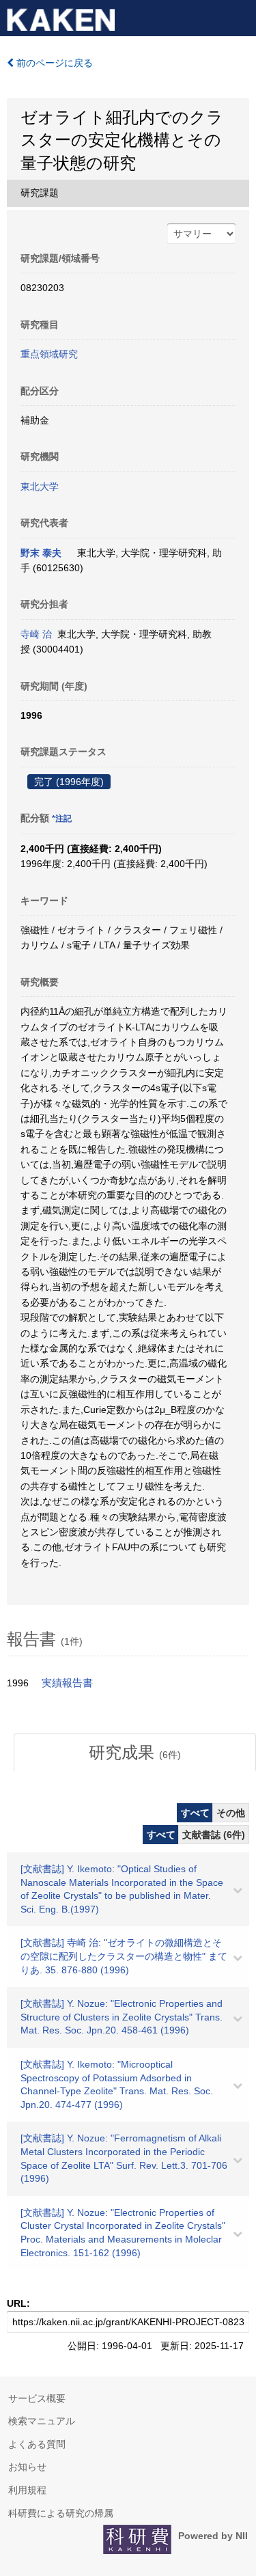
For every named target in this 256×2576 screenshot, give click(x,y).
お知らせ (27, 2467)
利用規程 (27, 2490)
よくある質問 (37, 2444)
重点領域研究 (49, 354)
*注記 (62, 819)
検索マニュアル (42, 2421)
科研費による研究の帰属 (61, 2513)
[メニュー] (240, 16)
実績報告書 (67, 1683)
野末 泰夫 (41, 553)
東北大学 (40, 487)
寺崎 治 (36, 634)
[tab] (135, 1753)
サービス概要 (37, 2398)
